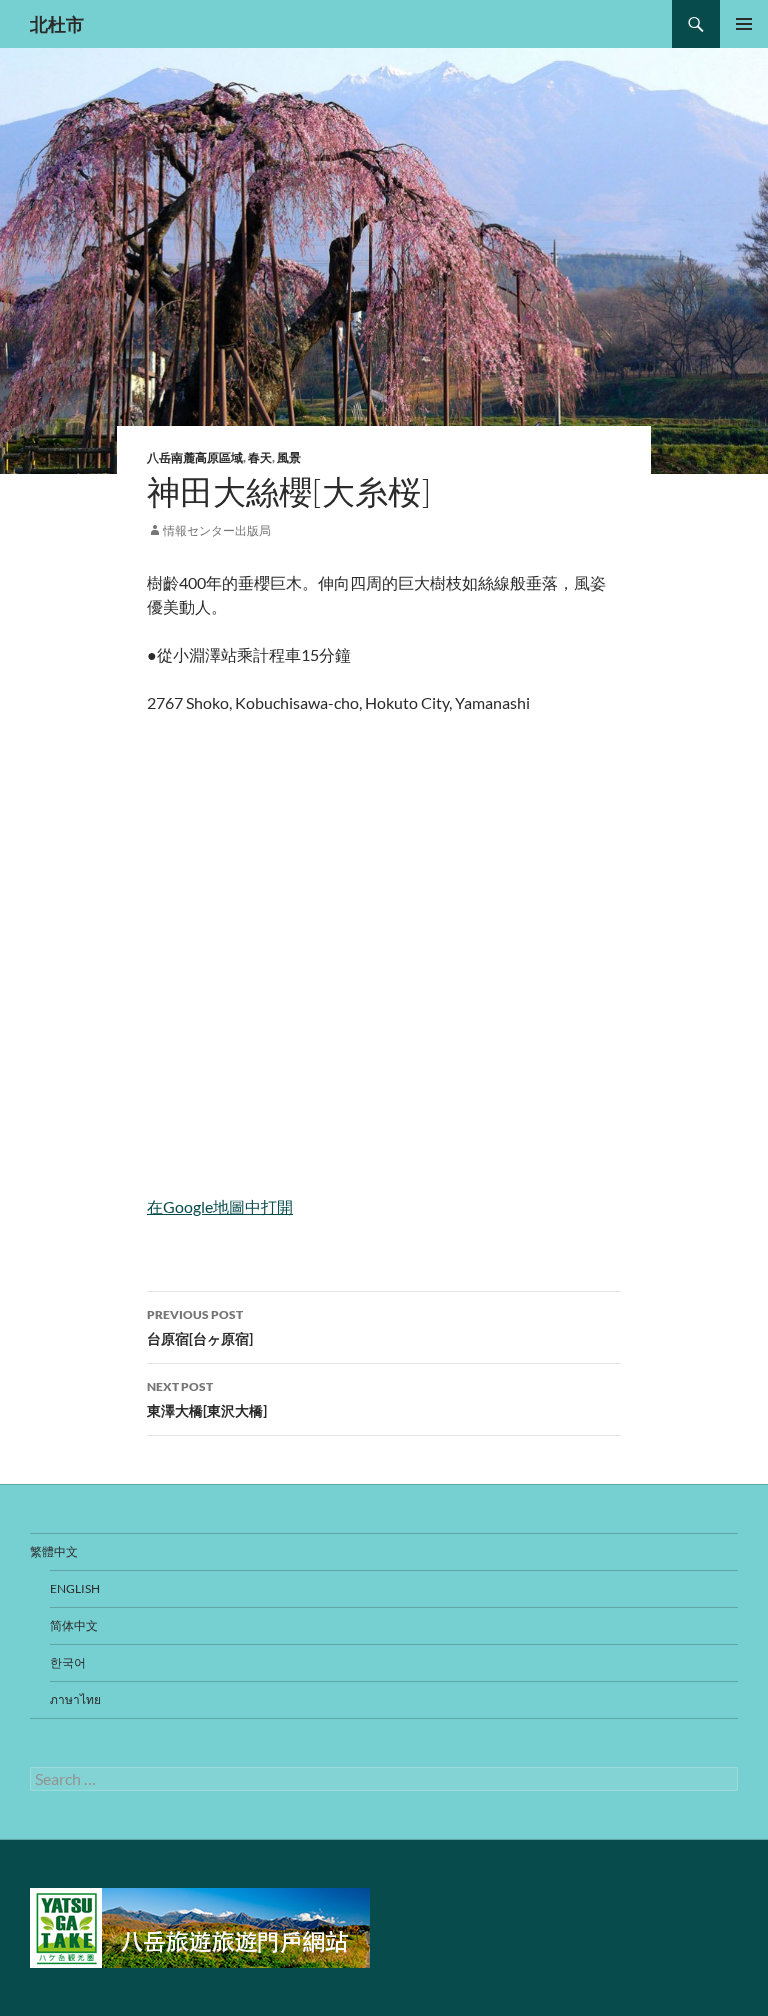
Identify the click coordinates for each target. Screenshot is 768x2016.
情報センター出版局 (217, 530)
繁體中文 (54, 1551)
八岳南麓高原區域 (195, 457)
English (75, 1588)
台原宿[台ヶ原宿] (200, 1327)
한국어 (68, 1662)
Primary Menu (744, 24)
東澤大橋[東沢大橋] (207, 1399)
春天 (260, 457)
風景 (289, 457)
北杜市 (57, 24)
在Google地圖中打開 (220, 1206)
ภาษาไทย (75, 1699)
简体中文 (74, 1625)
